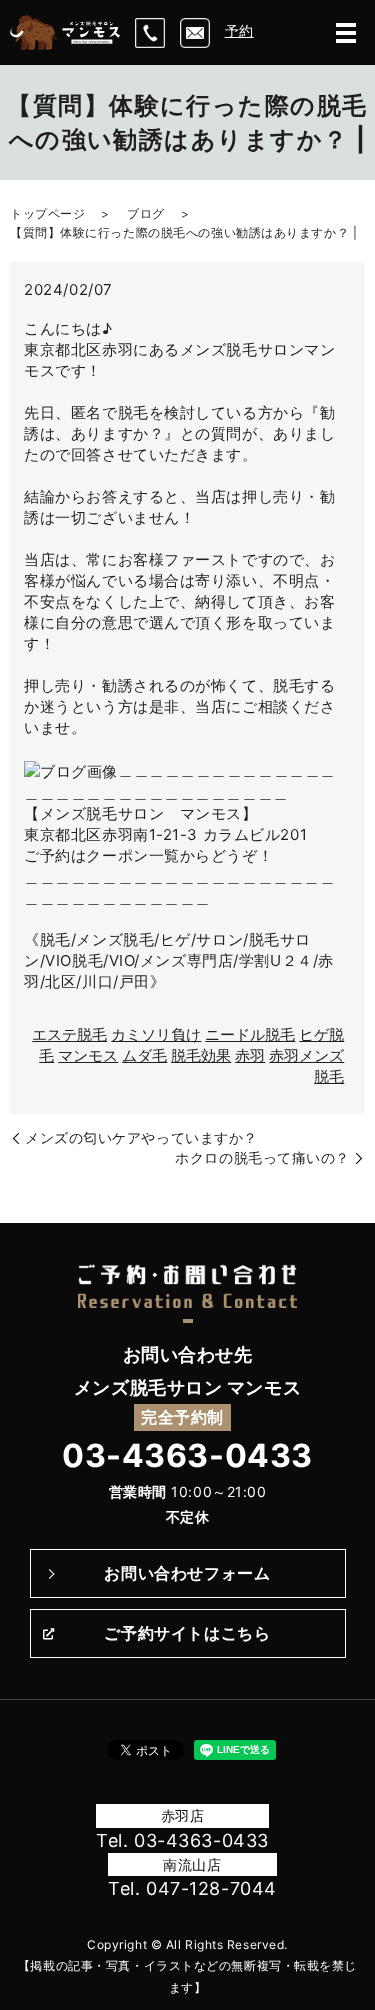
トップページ (47, 213)
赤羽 (250, 1055)
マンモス (88, 1055)
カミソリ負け (156, 1034)
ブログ (146, 213)
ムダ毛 (144, 1055)
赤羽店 (183, 1815)
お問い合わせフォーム (187, 1573)
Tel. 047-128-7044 (192, 1888)
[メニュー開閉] (346, 33)
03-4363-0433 (187, 1455)
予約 (239, 30)
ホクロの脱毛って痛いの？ (262, 1157)
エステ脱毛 (69, 1034)
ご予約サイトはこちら (187, 1633)
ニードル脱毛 (250, 1034)
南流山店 (192, 1864)
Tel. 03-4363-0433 (182, 1840)
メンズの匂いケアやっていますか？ (141, 1137)
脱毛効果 (201, 1055)
